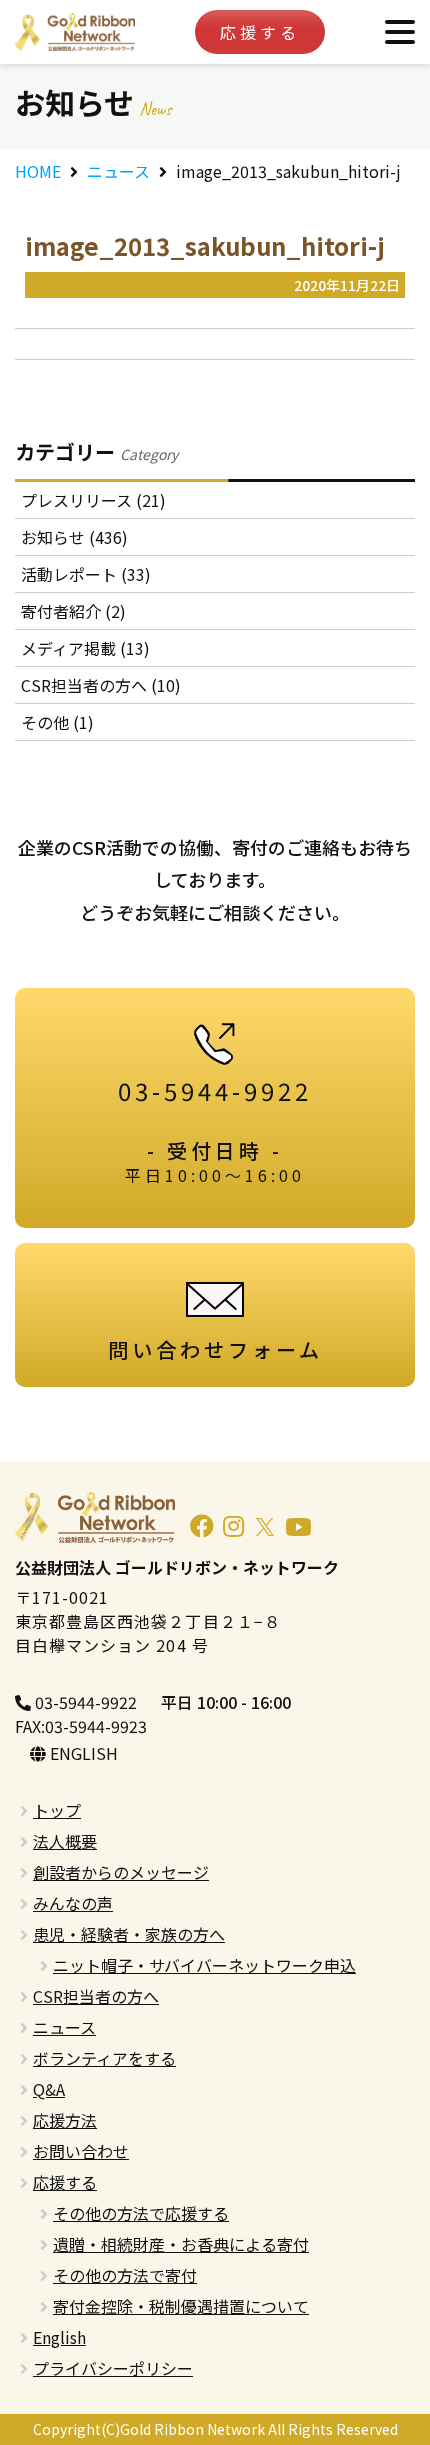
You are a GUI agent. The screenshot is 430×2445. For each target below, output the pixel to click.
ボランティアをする (104, 2058)
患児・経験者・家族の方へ (129, 1934)
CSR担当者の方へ (96, 1996)
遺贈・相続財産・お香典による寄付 (181, 2244)
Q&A (49, 2089)
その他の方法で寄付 (125, 2275)
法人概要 (65, 1841)
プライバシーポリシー (113, 2368)
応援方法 (65, 2120)
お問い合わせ (81, 2151)
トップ (57, 1810)
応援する (260, 32)
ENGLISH (82, 1753)
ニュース (118, 171)
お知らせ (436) (74, 537)
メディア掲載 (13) (85, 648)
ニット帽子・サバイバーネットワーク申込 (204, 1965)
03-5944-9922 (84, 1702)
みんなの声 (73, 1903)
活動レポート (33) (86, 574)
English (59, 2337)
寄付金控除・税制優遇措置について (181, 2306)
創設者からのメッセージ (121, 1872)
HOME (38, 171)
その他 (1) (57, 722)
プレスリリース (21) (93, 500)
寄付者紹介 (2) (73, 611)
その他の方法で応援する (141, 2213)
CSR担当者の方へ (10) (101, 685)
